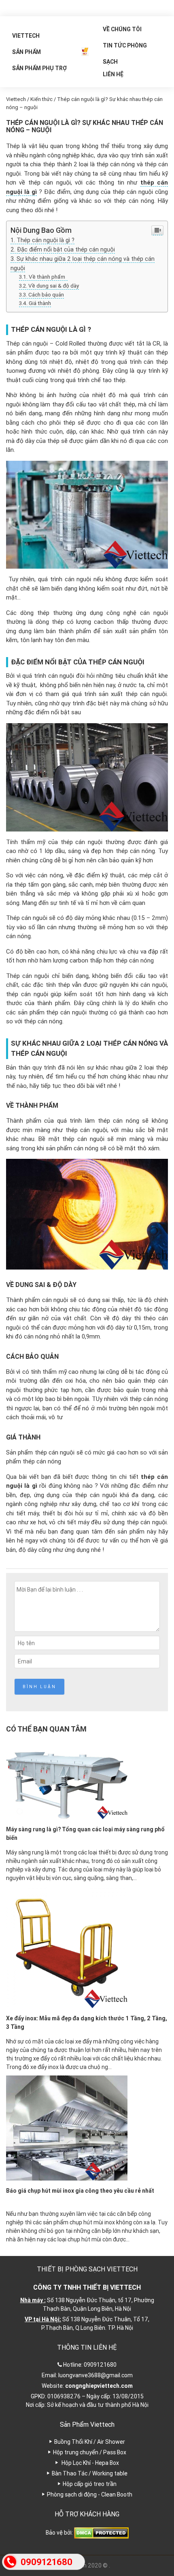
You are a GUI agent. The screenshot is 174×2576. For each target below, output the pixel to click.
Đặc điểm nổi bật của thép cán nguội (66, 249)
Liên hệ (113, 74)
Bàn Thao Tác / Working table (90, 2473)
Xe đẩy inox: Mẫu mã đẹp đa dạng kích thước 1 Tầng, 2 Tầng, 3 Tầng (87, 2023)
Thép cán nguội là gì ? (46, 240)
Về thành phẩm (48, 277)
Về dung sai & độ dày (54, 286)
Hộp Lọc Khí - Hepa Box (90, 2463)
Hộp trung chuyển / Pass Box (90, 2452)
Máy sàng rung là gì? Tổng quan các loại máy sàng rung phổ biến (85, 1834)
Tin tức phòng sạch (125, 48)
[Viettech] (85, 52)
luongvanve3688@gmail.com (95, 2375)
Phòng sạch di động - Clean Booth (90, 2494)
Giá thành (40, 303)
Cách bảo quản (46, 294)
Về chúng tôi (122, 29)
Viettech (26, 36)
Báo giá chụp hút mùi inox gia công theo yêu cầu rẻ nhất (80, 2191)
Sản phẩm (27, 52)
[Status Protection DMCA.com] (101, 2532)
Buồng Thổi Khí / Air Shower (90, 2442)
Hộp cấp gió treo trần (90, 2484)
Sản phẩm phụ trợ (39, 68)
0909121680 (100, 2365)
